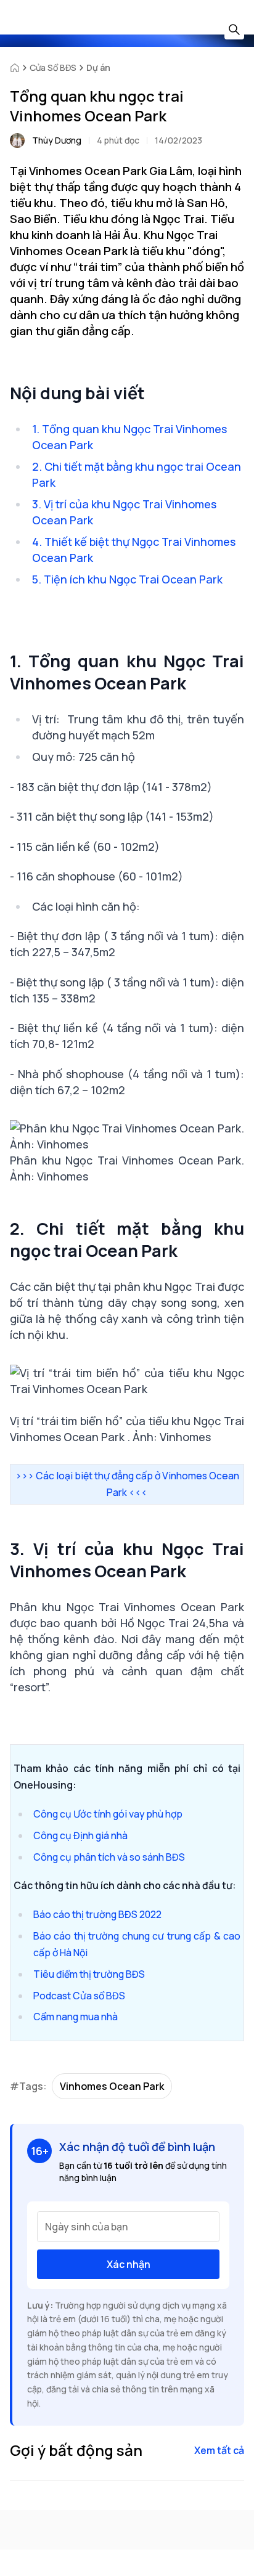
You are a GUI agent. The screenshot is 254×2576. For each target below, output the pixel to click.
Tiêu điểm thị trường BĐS (89, 1974)
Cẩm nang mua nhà (76, 2017)
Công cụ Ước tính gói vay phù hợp (108, 1814)
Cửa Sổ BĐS (53, 67)
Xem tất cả (219, 2450)
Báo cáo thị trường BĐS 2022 (97, 1914)
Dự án (98, 67)
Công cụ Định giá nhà (80, 1835)
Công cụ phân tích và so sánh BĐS (109, 1857)
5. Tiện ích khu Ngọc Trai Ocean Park (127, 579)
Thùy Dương (57, 140)
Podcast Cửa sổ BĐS (79, 1996)
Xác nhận (129, 2264)
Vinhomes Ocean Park (112, 2086)
